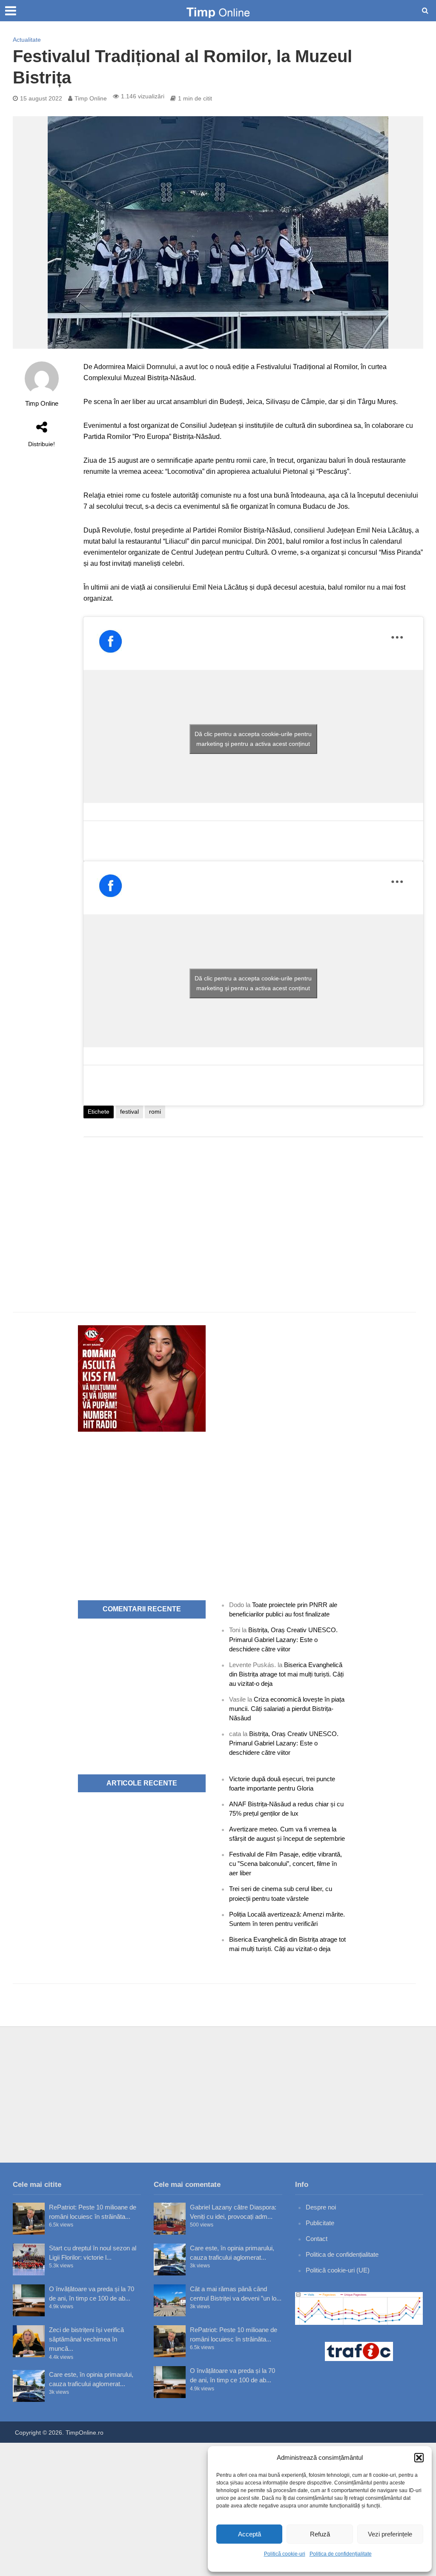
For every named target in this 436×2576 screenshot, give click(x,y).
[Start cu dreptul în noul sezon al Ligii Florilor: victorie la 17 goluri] (29, 2259)
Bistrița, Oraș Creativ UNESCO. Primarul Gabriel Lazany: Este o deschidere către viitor (283, 1639)
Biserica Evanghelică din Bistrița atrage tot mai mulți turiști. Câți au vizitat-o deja (286, 1674)
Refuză (320, 2534)
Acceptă (250, 2534)
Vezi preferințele (390, 2534)
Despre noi (321, 2207)
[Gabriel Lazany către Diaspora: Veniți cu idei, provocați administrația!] (170, 2219)
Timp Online (91, 98)
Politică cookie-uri (285, 2554)
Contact (317, 2239)
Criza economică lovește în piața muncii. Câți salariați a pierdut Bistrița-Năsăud (287, 1709)
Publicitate (320, 2223)
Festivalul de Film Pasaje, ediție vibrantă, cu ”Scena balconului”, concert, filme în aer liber (285, 1864)
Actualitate (27, 40)
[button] (419, 2458)
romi (155, 1112)
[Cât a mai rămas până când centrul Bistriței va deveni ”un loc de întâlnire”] (170, 2300)
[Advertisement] (253, 1212)
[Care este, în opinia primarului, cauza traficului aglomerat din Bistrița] (29, 2386)
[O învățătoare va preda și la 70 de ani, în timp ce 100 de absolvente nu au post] (29, 2300)
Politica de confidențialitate (341, 2554)
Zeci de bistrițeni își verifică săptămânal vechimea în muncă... (86, 2339)
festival (129, 1112)
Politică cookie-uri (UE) (338, 2270)
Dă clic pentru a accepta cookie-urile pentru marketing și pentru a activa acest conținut (253, 739)
